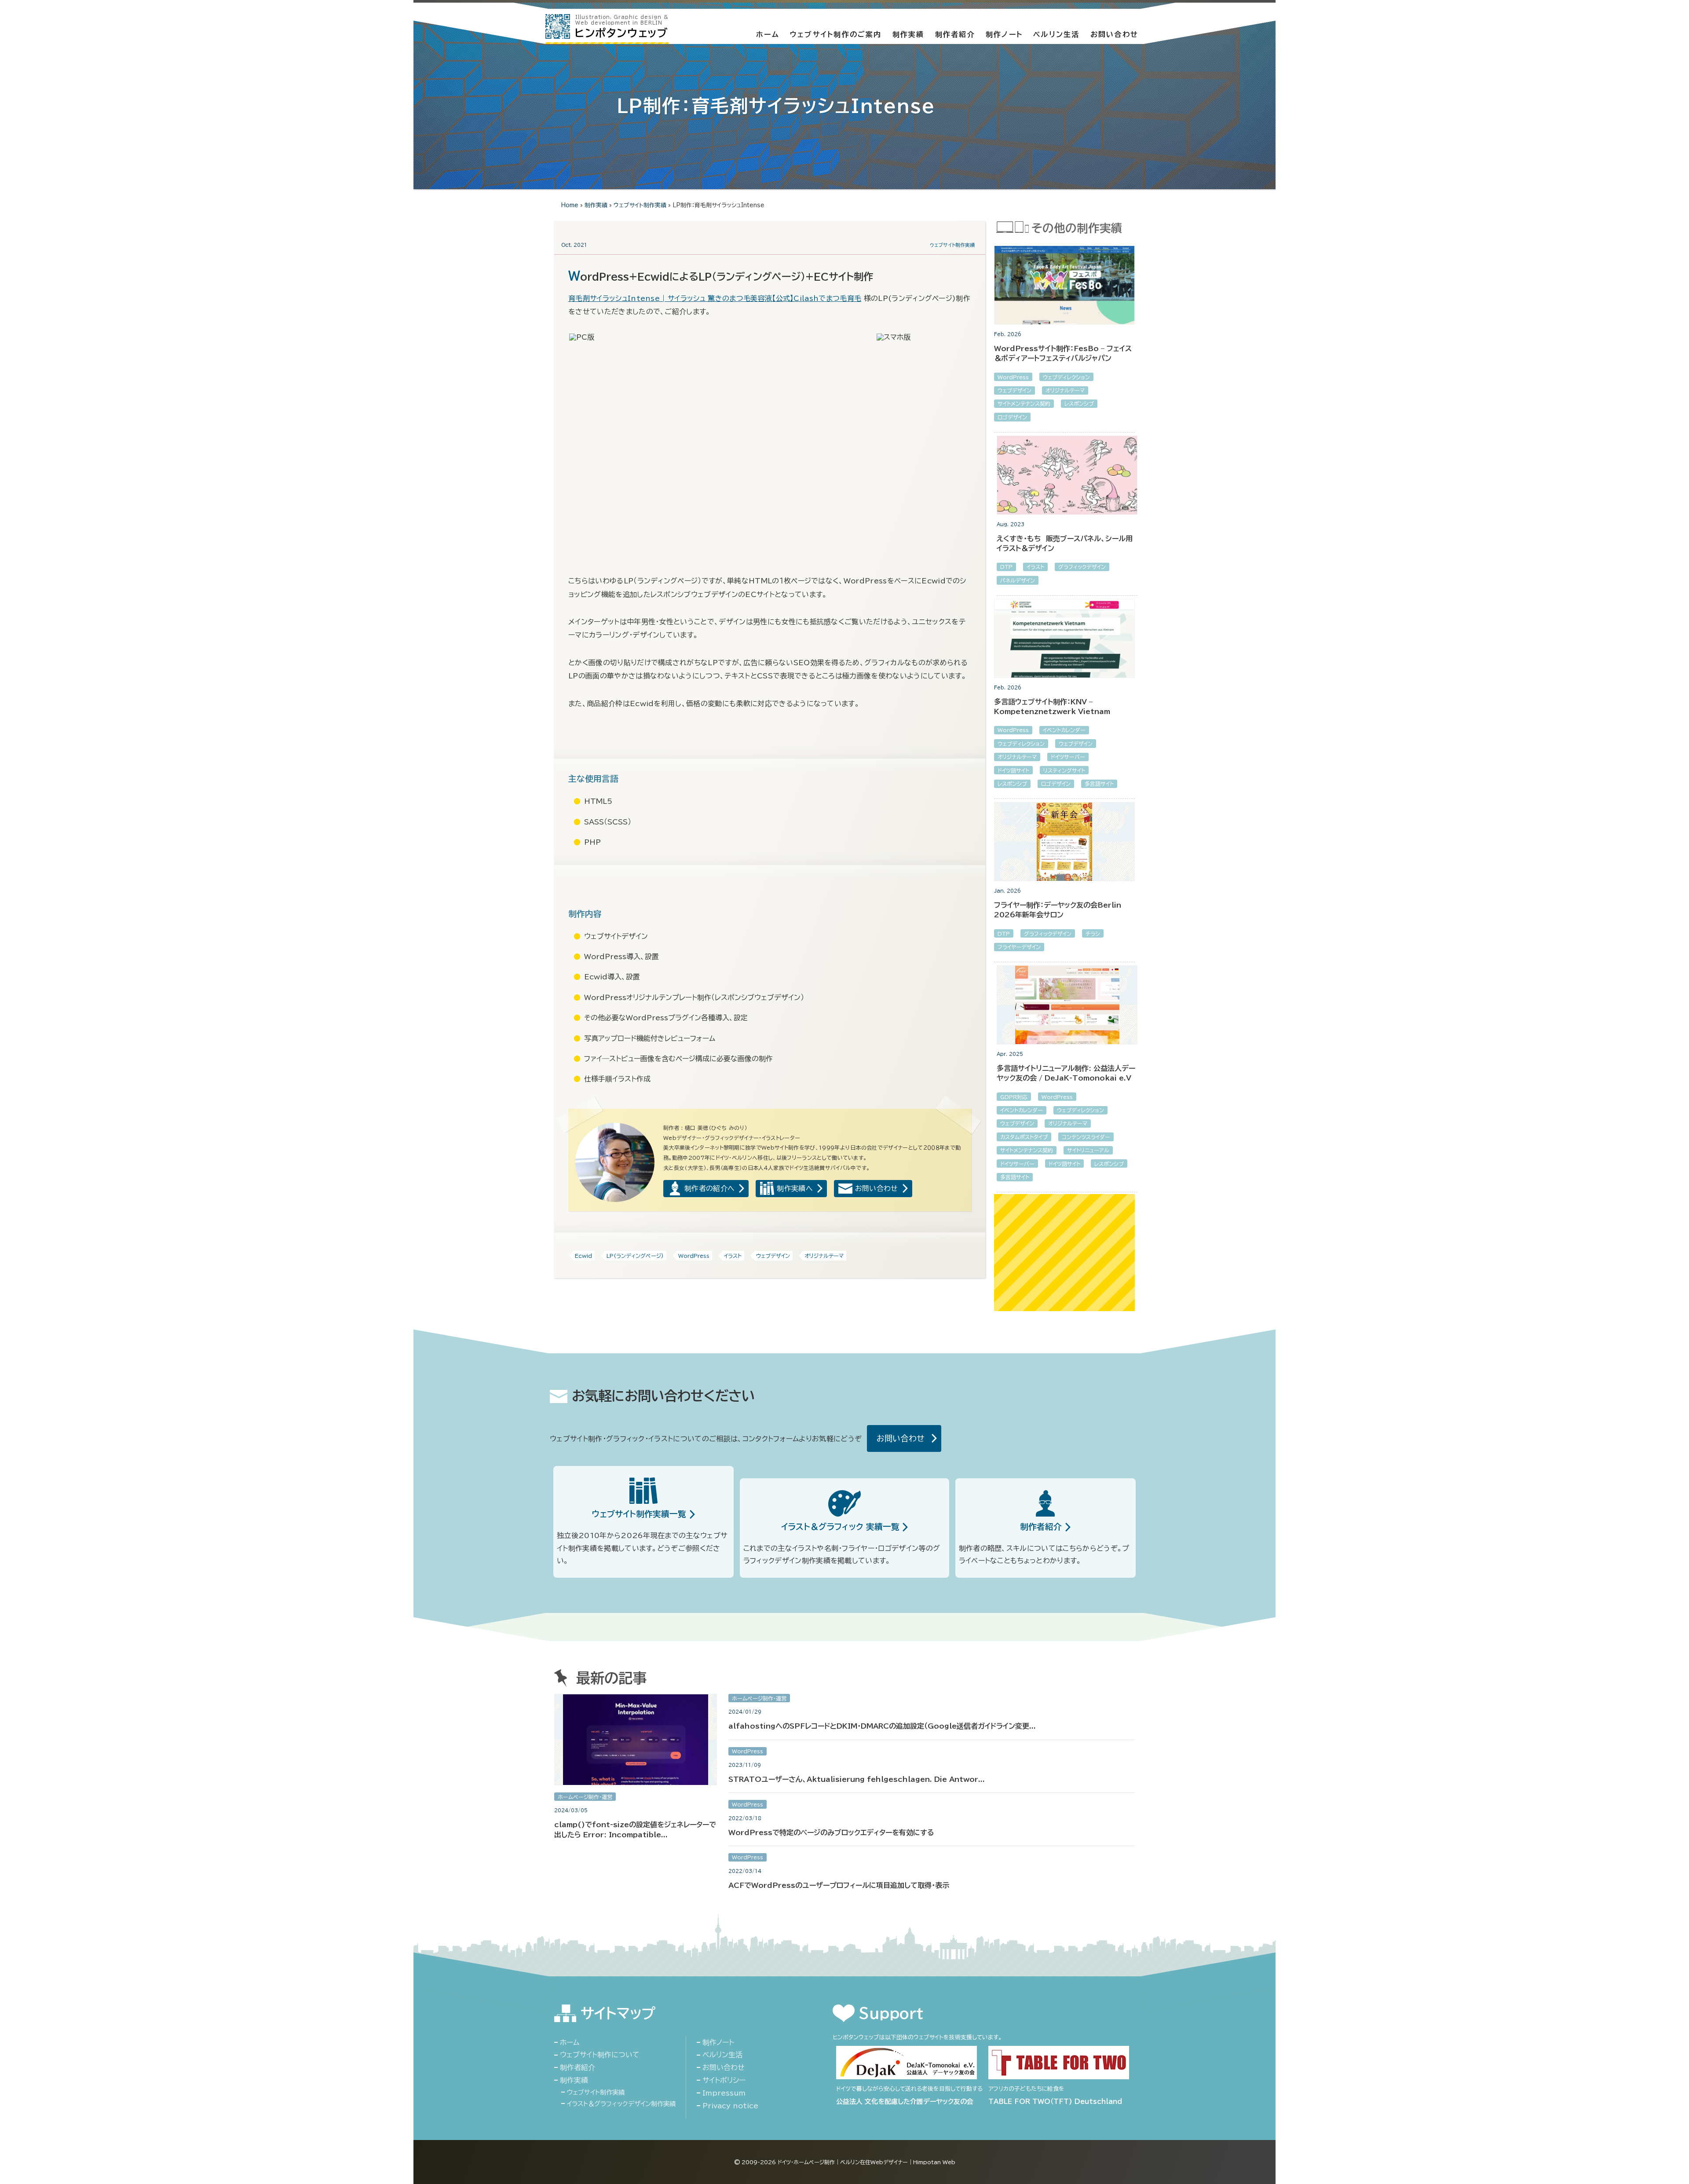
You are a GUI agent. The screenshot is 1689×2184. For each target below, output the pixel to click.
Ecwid (583, 1256)
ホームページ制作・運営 (585, 1797)
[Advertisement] (1064, 1253)
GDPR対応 (1014, 1097)
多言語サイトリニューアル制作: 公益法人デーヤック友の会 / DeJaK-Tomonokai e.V (1066, 1073)
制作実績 (908, 34)
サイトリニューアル (1088, 1150)
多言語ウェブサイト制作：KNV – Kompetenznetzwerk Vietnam (1052, 707)
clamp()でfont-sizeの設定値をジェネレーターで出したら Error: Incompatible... (635, 1829)
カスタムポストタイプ (1024, 1137)
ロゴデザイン (1012, 417)
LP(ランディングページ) (635, 1256)
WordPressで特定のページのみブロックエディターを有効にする (831, 1832)
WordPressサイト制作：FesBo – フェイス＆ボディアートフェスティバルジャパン (1063, 353)
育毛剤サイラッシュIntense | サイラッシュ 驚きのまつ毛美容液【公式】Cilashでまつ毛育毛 (715, 298)
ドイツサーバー (1068, 757)
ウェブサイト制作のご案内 (836, 34)
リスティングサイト (1064, 770)
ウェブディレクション (1066, 377)
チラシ (1093, 934)
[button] (722, 337)
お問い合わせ (1114, 34)
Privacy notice (730, 2106)
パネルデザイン (1018, 580)
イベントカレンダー (1064, 730)
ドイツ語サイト (1013, 770)
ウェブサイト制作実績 (640, 205)
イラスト (733, 1256)
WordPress (694, 1256)
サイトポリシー (724, 2080)
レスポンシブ (1079, 403)
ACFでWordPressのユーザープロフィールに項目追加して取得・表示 (839, 1885)
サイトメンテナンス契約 (1024, 403)
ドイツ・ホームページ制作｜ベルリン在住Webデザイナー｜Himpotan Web (866, 2162)
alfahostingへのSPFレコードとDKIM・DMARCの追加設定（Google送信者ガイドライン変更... (882, 1726)
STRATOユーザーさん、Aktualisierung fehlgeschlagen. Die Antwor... (857, 1779)
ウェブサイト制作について (600, 2055)
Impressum (724, 2093)
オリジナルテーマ (824, 1256)
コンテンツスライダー (1086, 1137)
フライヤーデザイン (1019, 947)
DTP (1006, 567)
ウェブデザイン (773, 1256)
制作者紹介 (955, 34)
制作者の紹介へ (709, 1188)
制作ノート (1004, 34)
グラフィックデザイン (1082, 567)
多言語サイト (1099, 784)
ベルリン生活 (1056, 34)
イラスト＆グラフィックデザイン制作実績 (621, 2104)
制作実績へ (795, 1188)
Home (570, 205)
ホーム (768, 34)
